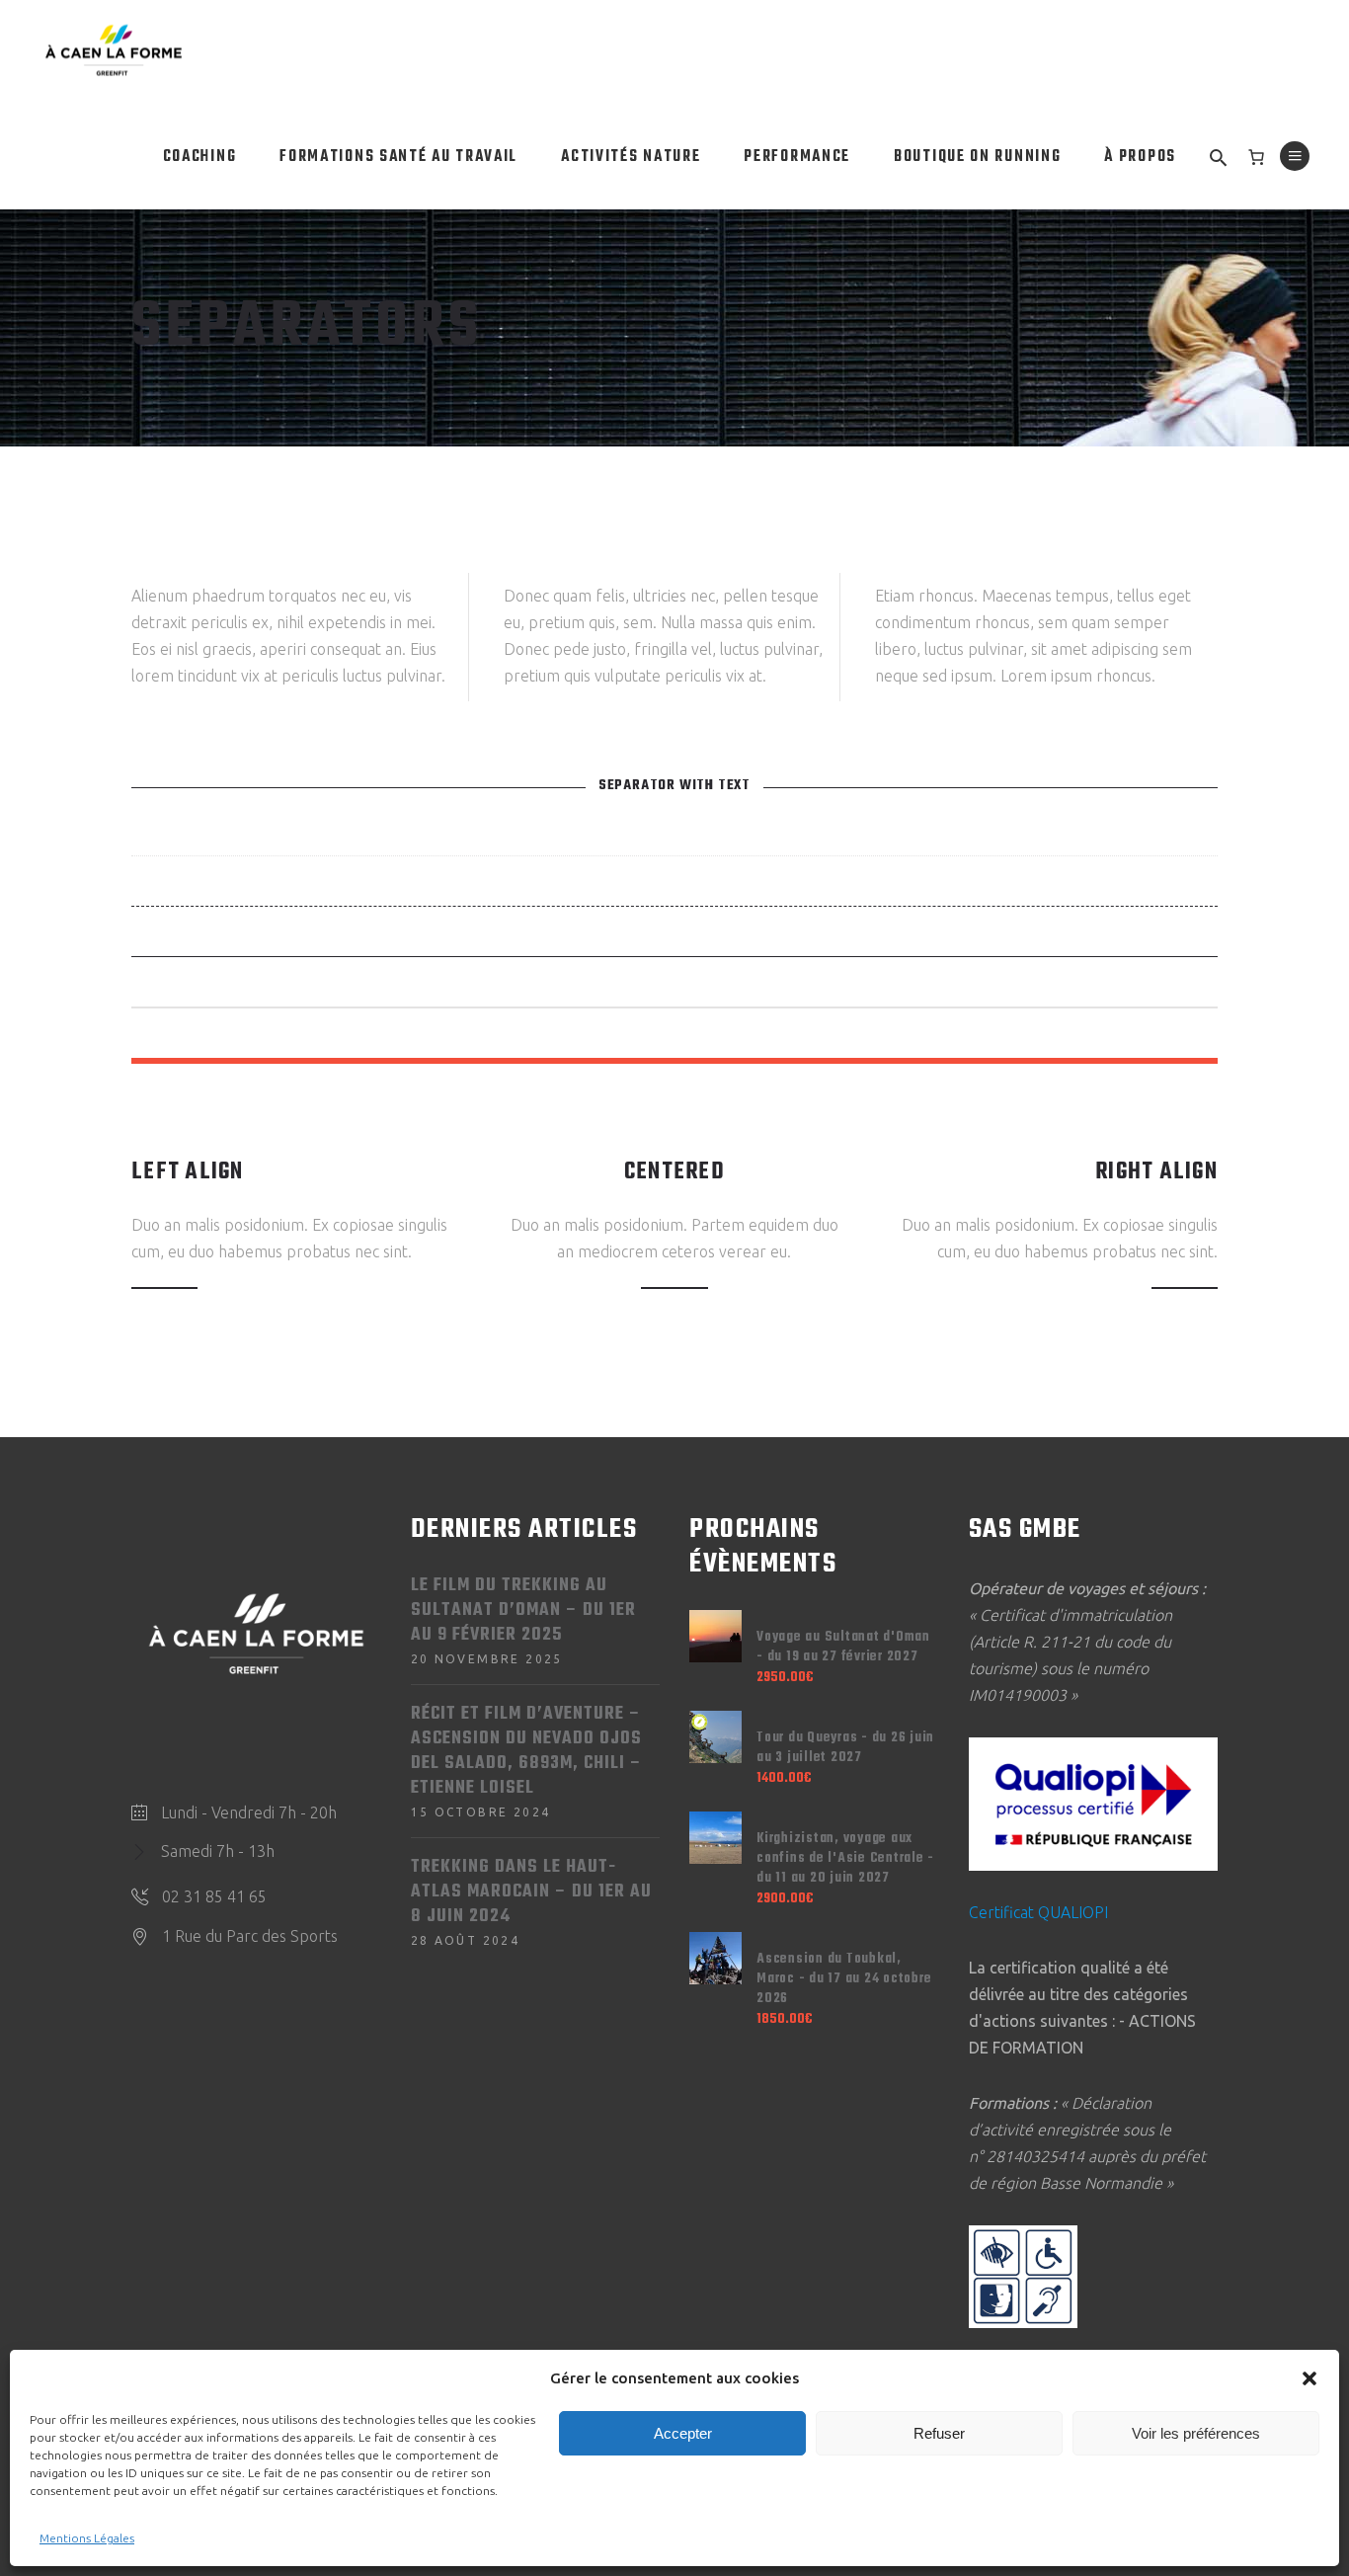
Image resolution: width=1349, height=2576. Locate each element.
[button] (1309, 2378)
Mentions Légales (87, 2538)
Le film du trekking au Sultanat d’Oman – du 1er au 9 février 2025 (523, 1610)
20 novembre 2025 (487, 1659)
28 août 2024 (466, 1940)
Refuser (939, 2433)
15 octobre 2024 (481, 1812)
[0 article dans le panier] (1256, 157)
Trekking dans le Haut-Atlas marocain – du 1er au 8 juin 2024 (531, 1892)
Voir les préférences (1196, 2433)
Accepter (683, 2433)
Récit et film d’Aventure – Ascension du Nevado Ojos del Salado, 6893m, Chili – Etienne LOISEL (526, 1751)
